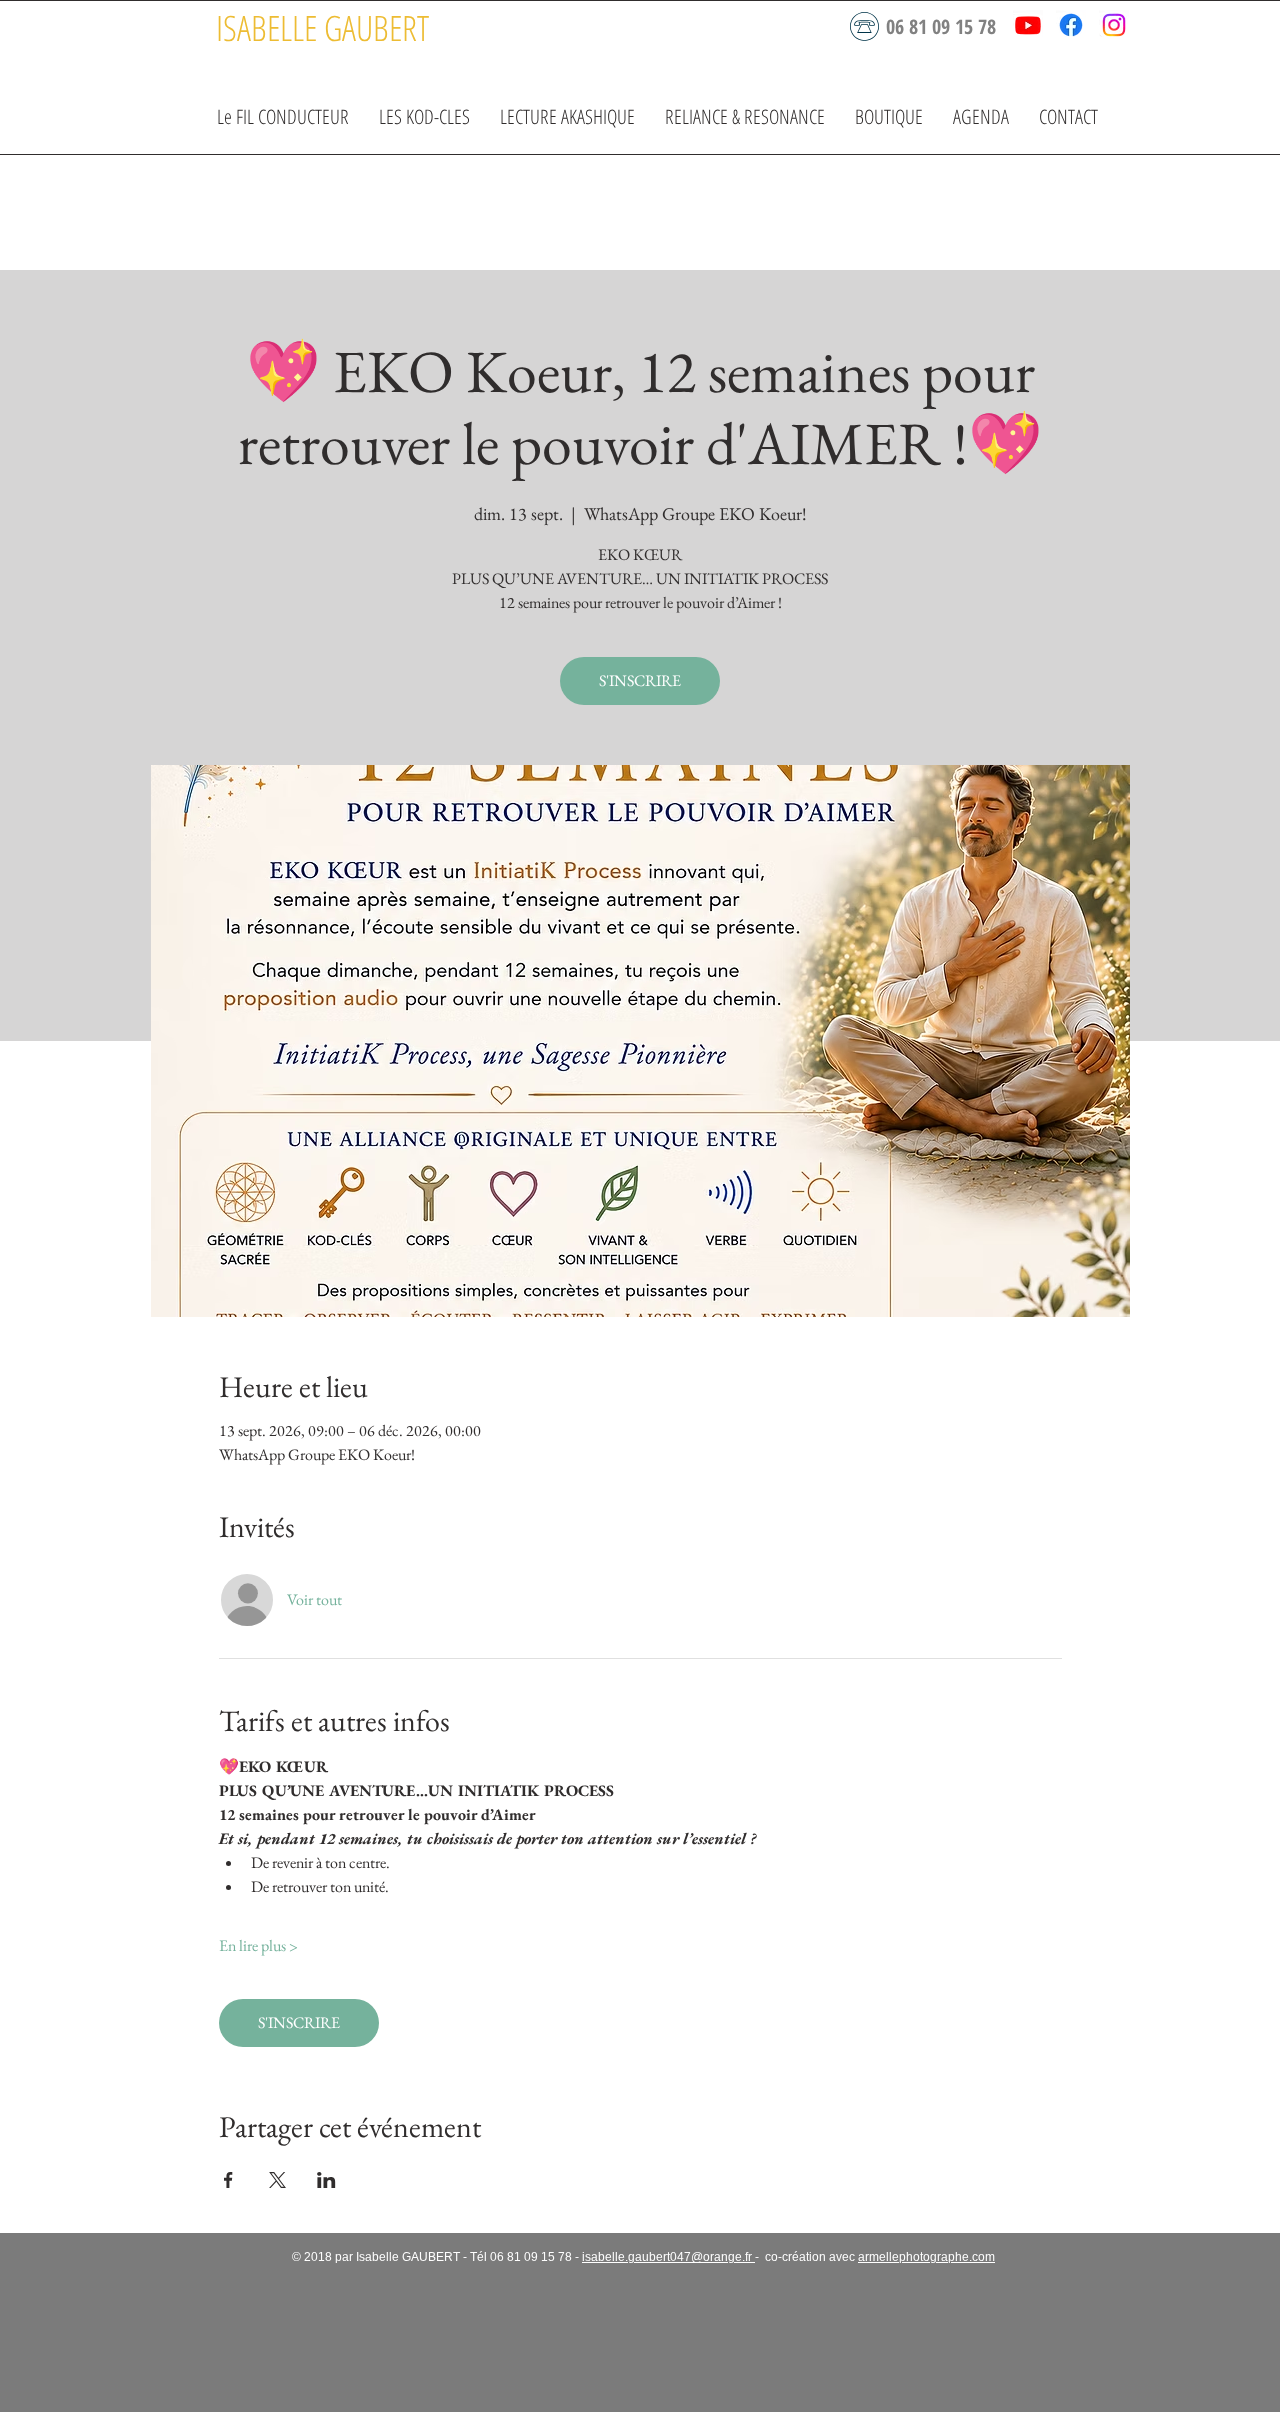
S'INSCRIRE (640, 680)
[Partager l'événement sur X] (277, 2180)
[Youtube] (1028, 25)
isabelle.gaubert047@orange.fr (668, 2257)
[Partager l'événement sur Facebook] (228, 2180)
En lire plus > (258, 1945)
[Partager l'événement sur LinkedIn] (326, 2180)
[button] (424, 116)
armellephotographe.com (926, 2257)
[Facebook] (1071, 25)
